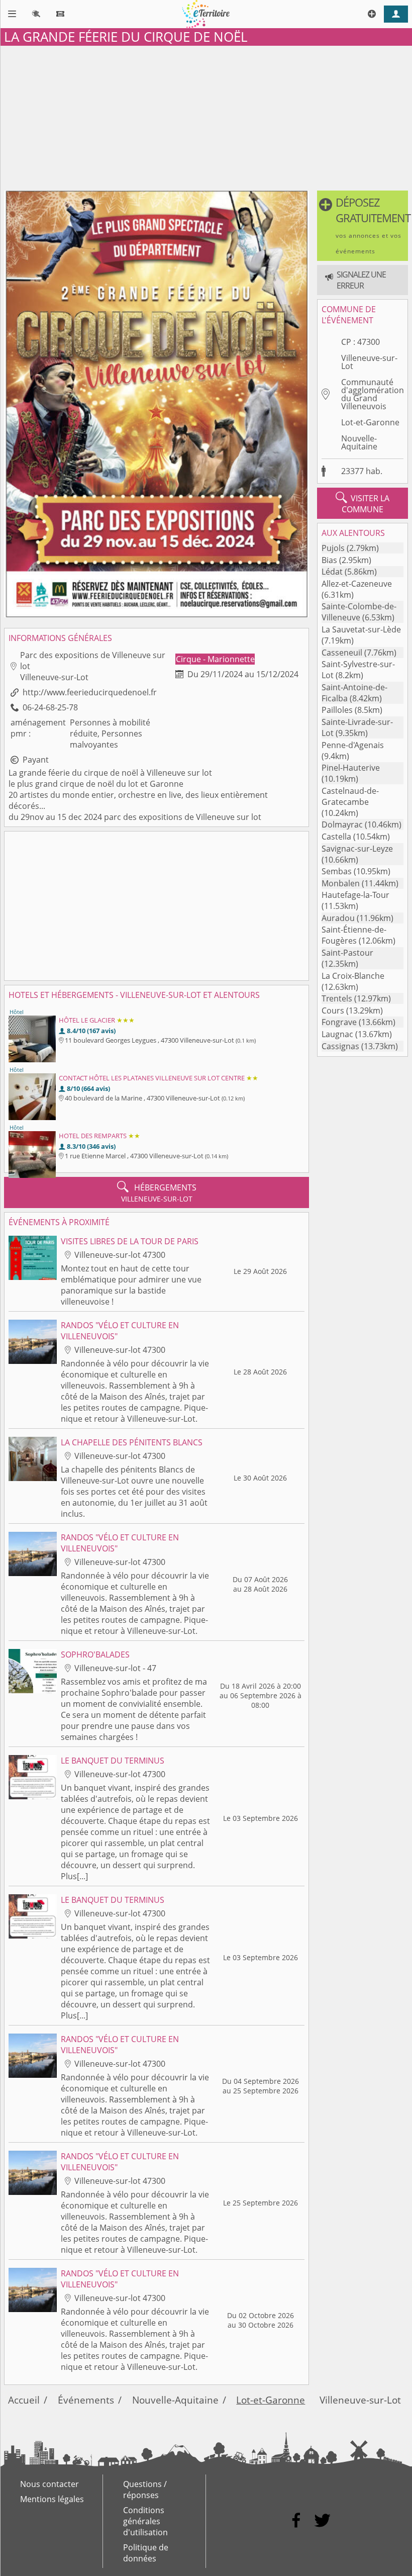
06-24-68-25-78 (50, 707)
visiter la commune (363, 503)
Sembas (337, 871)
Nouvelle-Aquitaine (359, 442)
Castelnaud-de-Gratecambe (350, 796)
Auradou (338, 918)
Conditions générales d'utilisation (145, 2521)
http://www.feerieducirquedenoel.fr (90, 692)
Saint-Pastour (347, 953)
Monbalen (341, 883)
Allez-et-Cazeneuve (357, 584)
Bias (329, 560)
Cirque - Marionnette (215, 659)
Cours (333, 1010)
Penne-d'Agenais (353, 745)
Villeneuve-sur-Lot (369, 362)
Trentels (337, 998)
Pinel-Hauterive (351, 768)
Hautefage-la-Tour (355, 895)
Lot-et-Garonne (370, 422)
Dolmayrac (342, 824)
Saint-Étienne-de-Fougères (354, 935)
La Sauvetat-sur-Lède (361, 629)
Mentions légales (52, 2499)
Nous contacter (49, 2484)
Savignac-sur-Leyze (357, 849)
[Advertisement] (206, 116)
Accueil (24, 2400)
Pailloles (337, 710)
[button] (363, 226)
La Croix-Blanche (353, 976)
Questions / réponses (145, 2490)
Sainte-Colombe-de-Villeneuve (359, 612)
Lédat (332, 572)
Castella (336, 837)
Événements (86, 2400)
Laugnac (337, 1034)
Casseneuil (342, 653)
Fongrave (339, 1022)
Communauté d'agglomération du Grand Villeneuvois (373, 394)
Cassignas (340, 1046)
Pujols (333, 548)
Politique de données (146, 2553)
